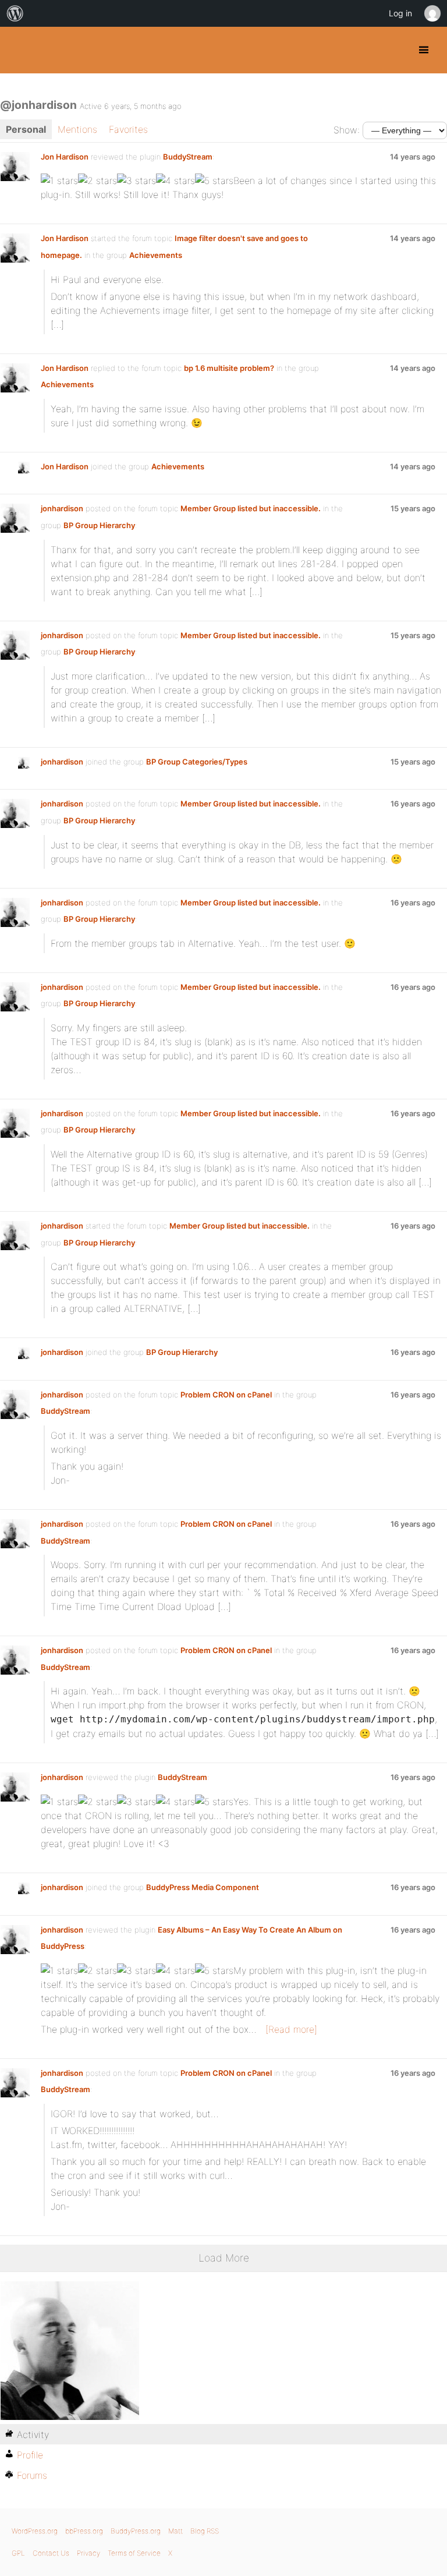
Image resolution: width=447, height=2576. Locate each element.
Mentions (77, 129)
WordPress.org (35, 2531)
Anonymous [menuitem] (432, 13)
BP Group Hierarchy (99, 525)
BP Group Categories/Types (197, 762)
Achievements (156, 255)
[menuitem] (15, 13)
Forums (32, 2475)
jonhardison (62, 508)
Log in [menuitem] (400, 13)
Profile (30, 2455)
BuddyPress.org (19, 50)
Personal (26, 129)
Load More (224, 2258)
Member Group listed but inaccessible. (251, 508)
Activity (33, 2435)
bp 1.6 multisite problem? (229, 368)
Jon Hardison (65, 157)
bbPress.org (84, 2531)
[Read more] (291, 2029)
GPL (18, 2553)
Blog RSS (205, 2531)
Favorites (128, 129)
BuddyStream (188, 157)
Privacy (88, 2553)
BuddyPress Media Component (203, 1887)
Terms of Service (134, 2553)
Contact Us (51, 2553)
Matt (175, 2531)
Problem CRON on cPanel (226, 1395)
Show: (347, 130)
